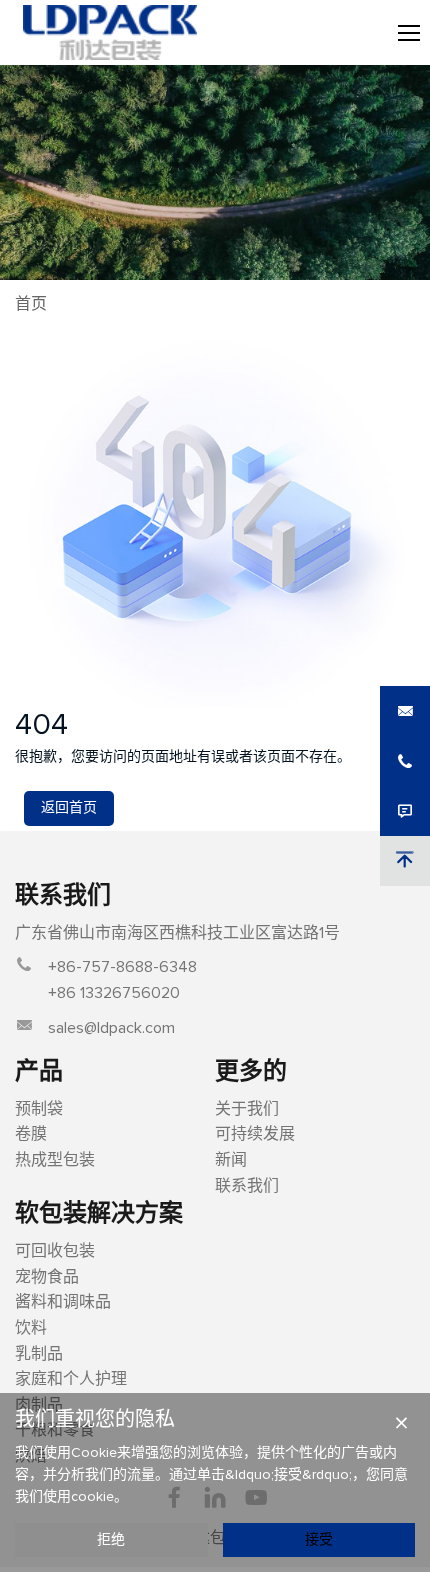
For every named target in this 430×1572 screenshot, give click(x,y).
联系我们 (247, 1186)
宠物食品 (47, 1277)
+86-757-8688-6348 (122, 967)
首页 (31, 304)
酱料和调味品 (63, 1302)
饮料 (31, 1328)
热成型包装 (55, 1160)
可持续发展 (255, 1134)
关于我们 (247, 1109)
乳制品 (39, 1354)
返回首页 (69, 808)
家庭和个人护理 (71, 1379)
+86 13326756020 (114, 993)
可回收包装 (55, 1251)
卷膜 (31, 1134)
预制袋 (39, 1109)
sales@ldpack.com (111, 1028)
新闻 (231, 1160)
